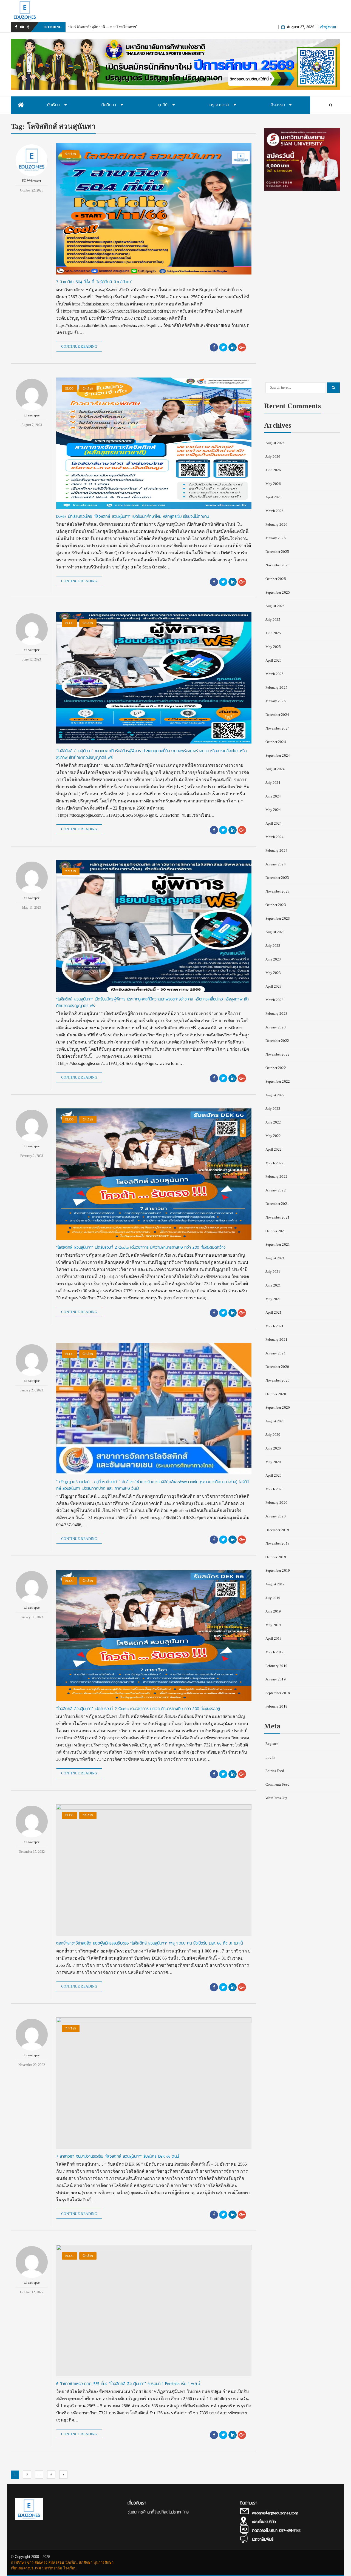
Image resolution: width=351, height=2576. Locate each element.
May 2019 (273, 1625)
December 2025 (277, 552)
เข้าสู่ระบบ (328, 27)
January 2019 (276, 1679)
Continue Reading (79, 346)
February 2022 (276, 1177)
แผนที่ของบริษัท (264, 2522)
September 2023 (278, 918)
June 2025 (273, 633)
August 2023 (275, 932)
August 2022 (275, 1095)
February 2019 (276, 1666)
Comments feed (278, 1784)
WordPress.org (276, 1798)
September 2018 (278, 1693)
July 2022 (273, 1109)
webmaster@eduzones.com (275, 2513)
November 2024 (278, 728)
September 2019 (278, 1570)
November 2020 (278, 1380)
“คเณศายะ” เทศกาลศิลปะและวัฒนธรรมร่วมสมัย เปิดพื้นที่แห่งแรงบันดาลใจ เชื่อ (130, 27)
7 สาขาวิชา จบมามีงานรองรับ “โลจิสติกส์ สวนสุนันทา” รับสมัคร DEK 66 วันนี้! (118, 2156)
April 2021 (274, 1312)
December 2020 (277, 1367)
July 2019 (273, 1598)
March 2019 (275, 1652)
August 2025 (275, 606)
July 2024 (273, 783)
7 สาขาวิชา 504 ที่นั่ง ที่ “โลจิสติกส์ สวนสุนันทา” (94, 282)
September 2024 (278, 755)
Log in (271, 1757)
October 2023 (276, 905)
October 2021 (276, 1231)
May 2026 (273, 484)
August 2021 (275, 1258)
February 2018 (276, 1706)
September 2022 (278, 1081)
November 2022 (278, 1054)
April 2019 (274, 1638)
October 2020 (276, 1394)
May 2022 (273, 1136)
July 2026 (273, 457)
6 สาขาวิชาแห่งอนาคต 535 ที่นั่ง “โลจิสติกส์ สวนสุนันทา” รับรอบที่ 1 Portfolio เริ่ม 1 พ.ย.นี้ (128, 2384)
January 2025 (276, 701)
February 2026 (276, 524)
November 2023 (278, 891)
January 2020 (276, 1516)
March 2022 (275, 1163)
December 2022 (277, 1041)
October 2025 (276, 579)
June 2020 (273, 1448)
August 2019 (275, 1584)
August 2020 (275, 1421)
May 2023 (273, 973)
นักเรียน (71, 154)
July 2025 (273, 620)
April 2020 (274, 1475)
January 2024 (276, 864)
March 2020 (275, 1489)
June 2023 (273, 959)
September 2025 (278, 592)
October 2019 (276, 1557)
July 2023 (273, 946)
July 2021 (273, 1272)
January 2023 (276, 1027)
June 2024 (273, 796)
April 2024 (274, 823)
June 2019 (273, 1611)
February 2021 (276, 1340)
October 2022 (276, 1068)
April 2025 (274, 660)
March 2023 (275, 1000)
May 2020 (273, 1462)
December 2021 (277, 1204)
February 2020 (276, 1503)
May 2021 (273, 1299)
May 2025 (273, 647)
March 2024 (275, 837)
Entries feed (275, 1771)
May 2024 (273, 810)
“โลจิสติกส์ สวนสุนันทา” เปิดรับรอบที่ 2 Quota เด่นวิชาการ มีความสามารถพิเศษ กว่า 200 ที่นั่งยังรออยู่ (138, 1709)
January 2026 (276, 538)
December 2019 (277, 1530)
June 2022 (273, 1122)
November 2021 (278, 1217)
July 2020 (273, 1435)
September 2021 (278, 1244)
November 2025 (278, 565)
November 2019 (278, 1543)
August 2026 (275, 443)
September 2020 (278, 1407)
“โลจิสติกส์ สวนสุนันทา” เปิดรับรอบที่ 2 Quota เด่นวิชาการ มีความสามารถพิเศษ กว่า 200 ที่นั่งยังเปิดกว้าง (141, 1247)
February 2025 (276, 687)
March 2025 (275, 674)
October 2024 (276, 742)
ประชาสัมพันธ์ (263, 2539)
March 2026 (275, 511)
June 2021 (273, 1285)
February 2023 (276, 1013)
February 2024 (276, 850)
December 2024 (277, 715)
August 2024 (275, 769)
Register (272, 1744)
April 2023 (274, 986)
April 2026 (274, 497)
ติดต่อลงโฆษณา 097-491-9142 (276, 2531)
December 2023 (277, 878)
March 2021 (275, 1326)
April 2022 (274, 1149)
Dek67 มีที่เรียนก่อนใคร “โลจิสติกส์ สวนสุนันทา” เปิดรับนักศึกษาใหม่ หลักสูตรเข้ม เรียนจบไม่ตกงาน (133, 516)
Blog (69, 388)
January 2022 (276, 1190)
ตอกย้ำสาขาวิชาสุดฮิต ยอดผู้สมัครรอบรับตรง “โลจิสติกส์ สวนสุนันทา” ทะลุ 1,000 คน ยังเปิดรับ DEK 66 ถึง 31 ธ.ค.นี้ (149, 1943)
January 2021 (276, 1353)
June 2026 (273, 470)
